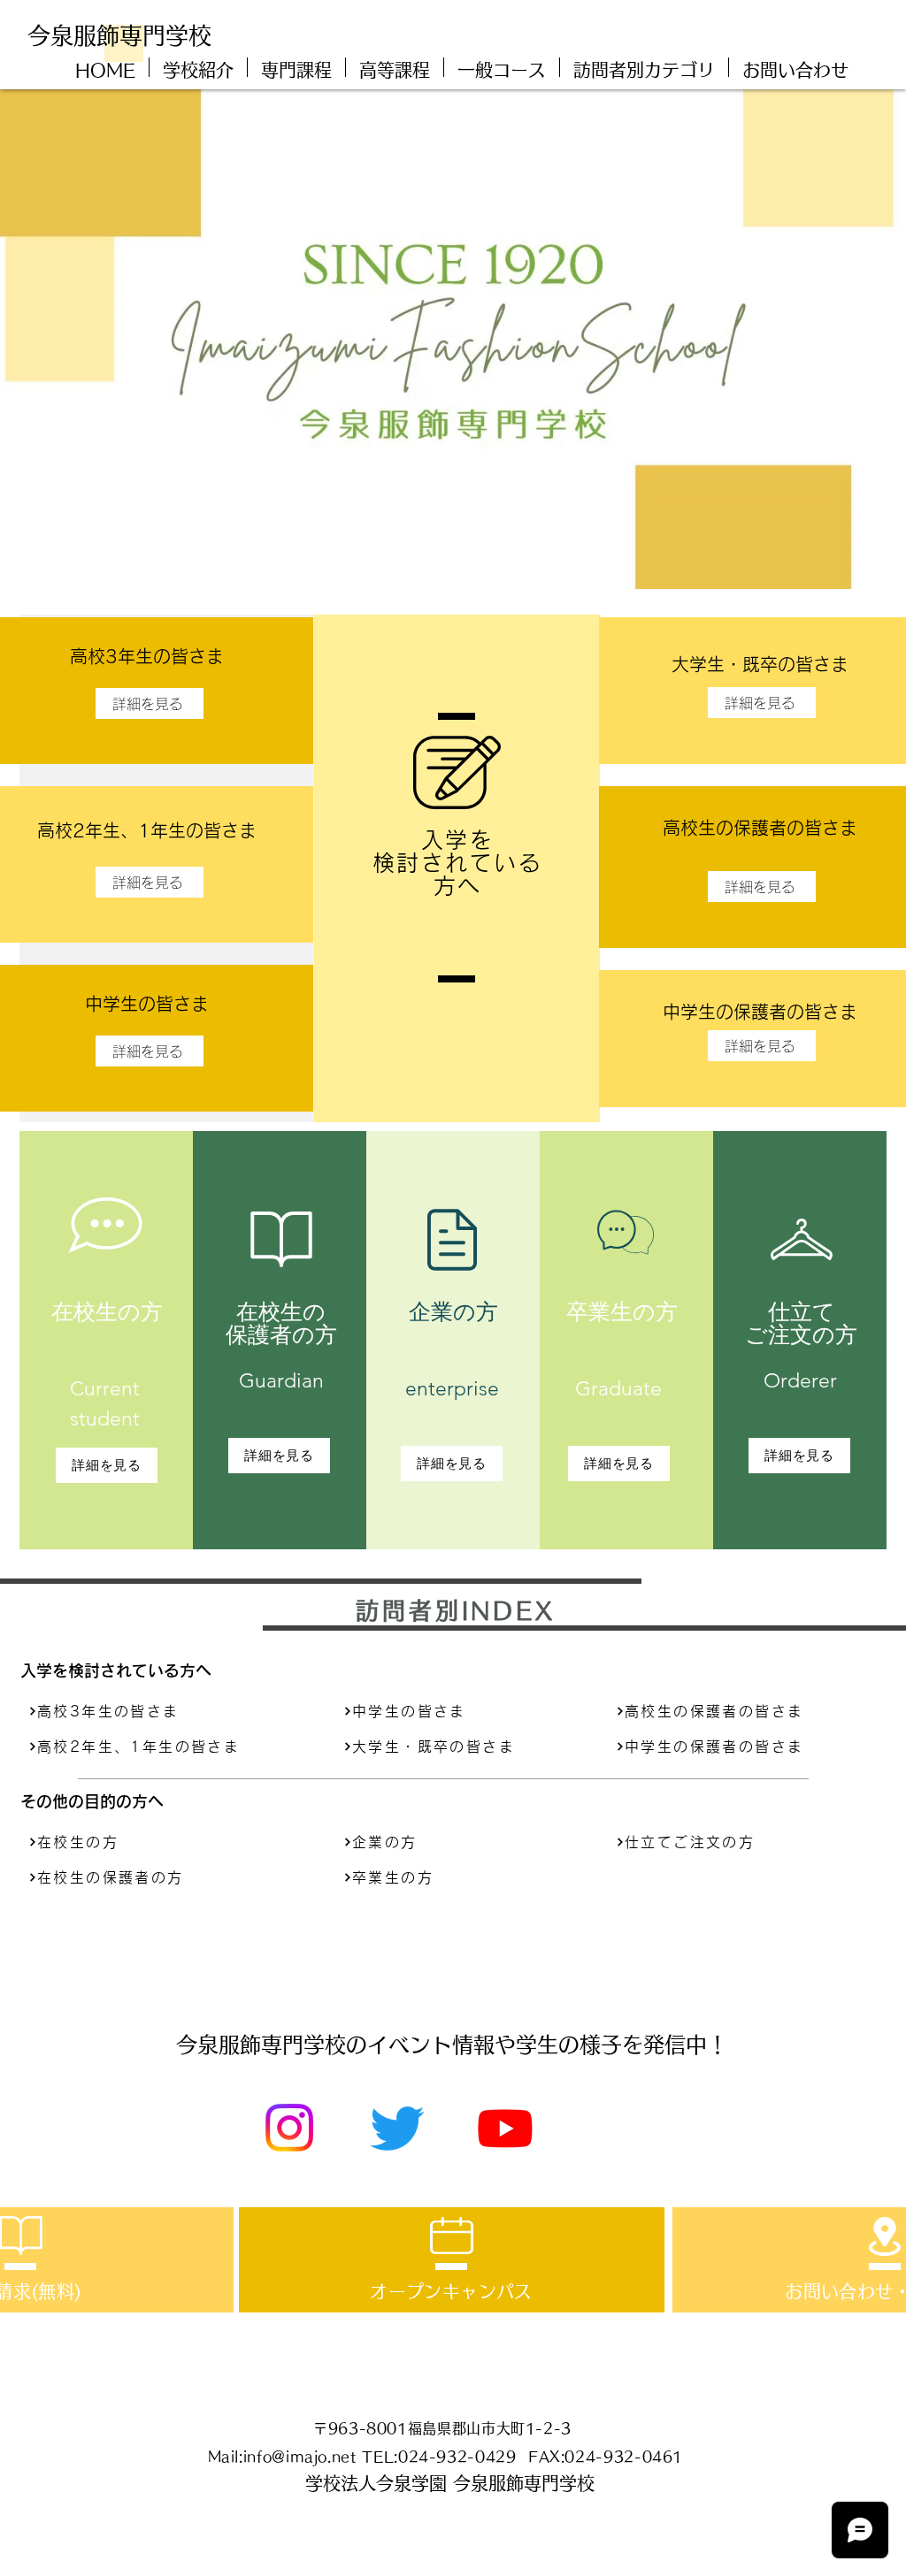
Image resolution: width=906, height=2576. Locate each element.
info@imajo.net (300, 2457)
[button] (644, 67)
